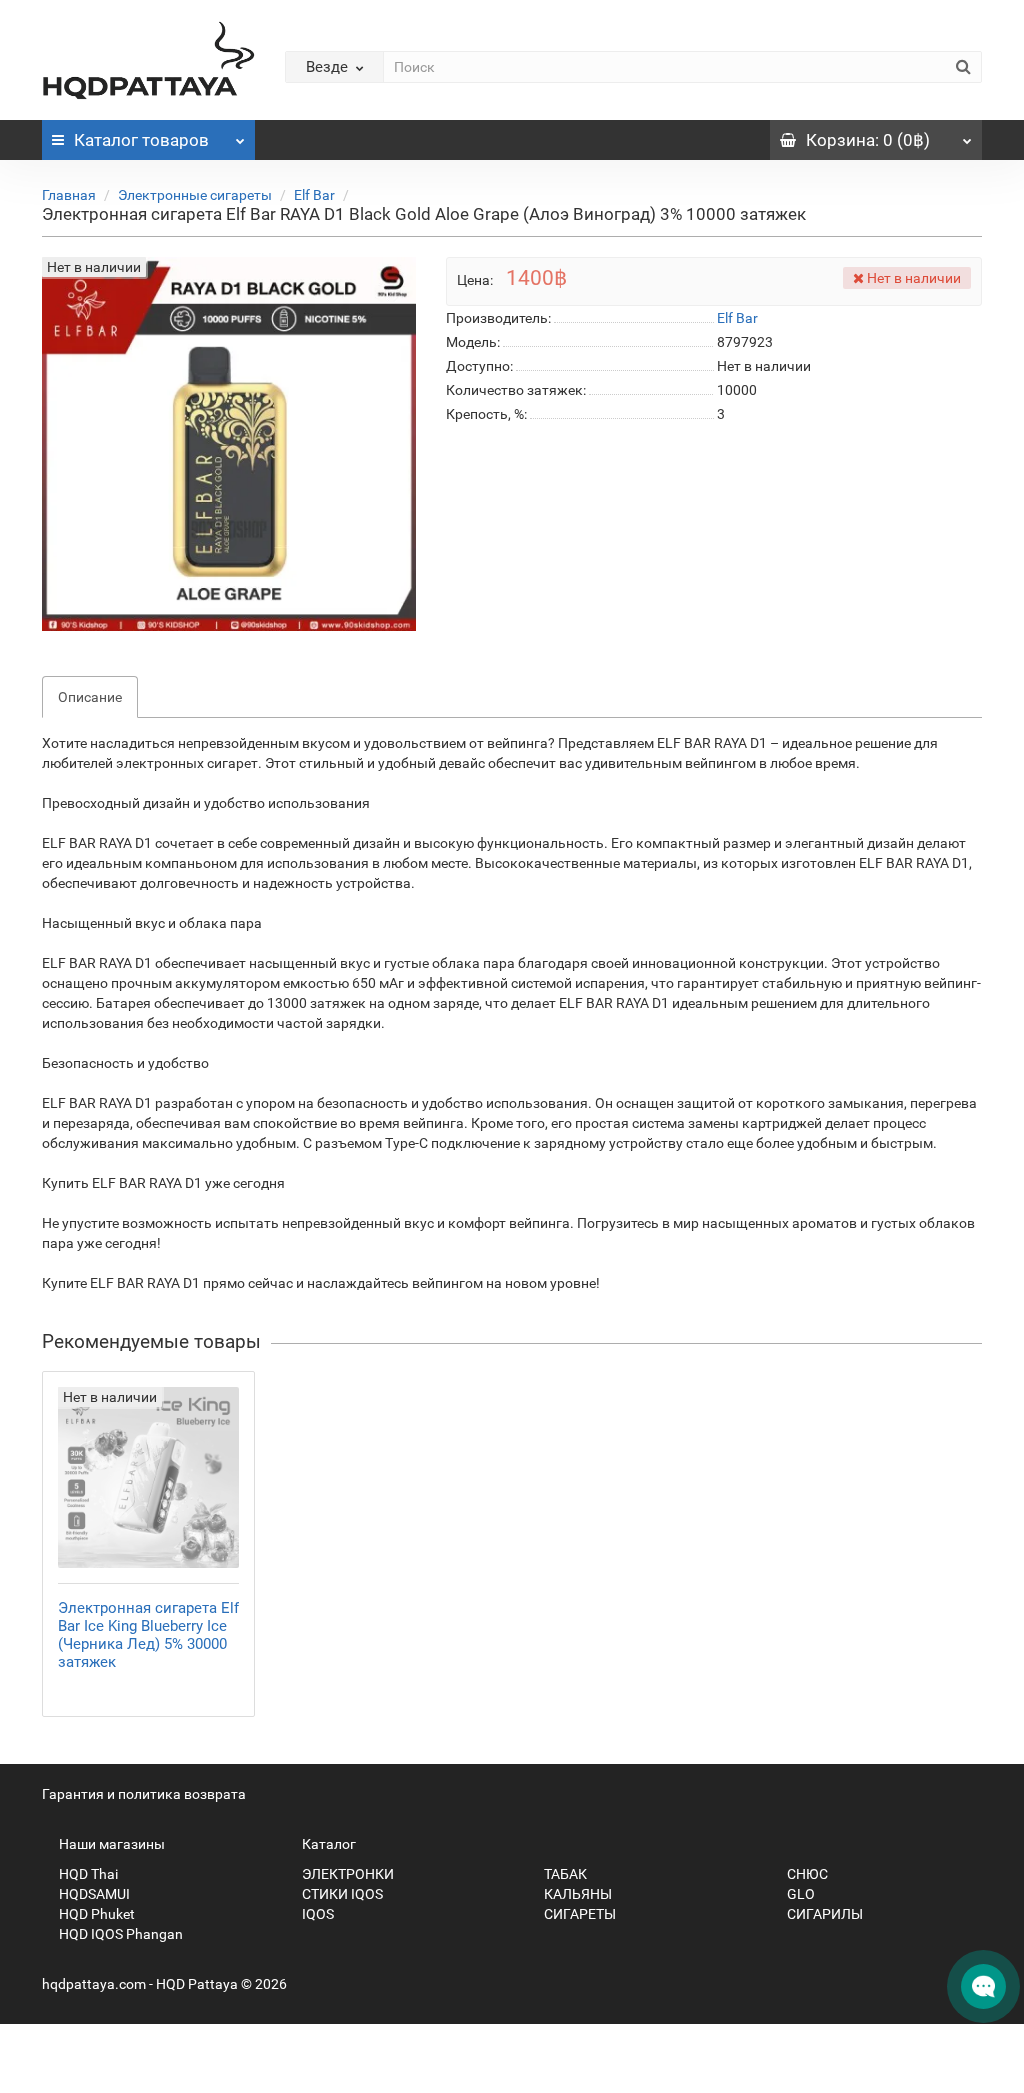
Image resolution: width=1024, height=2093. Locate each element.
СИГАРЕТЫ (578, 1914)
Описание (90, 697)
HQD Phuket (95, 1914)
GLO (799, 1894)
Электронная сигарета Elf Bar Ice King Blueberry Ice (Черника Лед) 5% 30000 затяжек (148, 1635)
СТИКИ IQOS (341, 1894)
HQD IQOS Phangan (119, 1934)
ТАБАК (564, 1874)
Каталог (141, 140)
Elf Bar (314, 195)
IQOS (316, 1914)
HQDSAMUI (93, 1894)
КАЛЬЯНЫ (576, 1894)
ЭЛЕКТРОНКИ (346, 1874)
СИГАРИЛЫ (823, 1914)
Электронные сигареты (195, 195)
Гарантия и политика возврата (144, 1794)
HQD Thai (87, 1874)
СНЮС (806, 1874)
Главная (69, 195)
